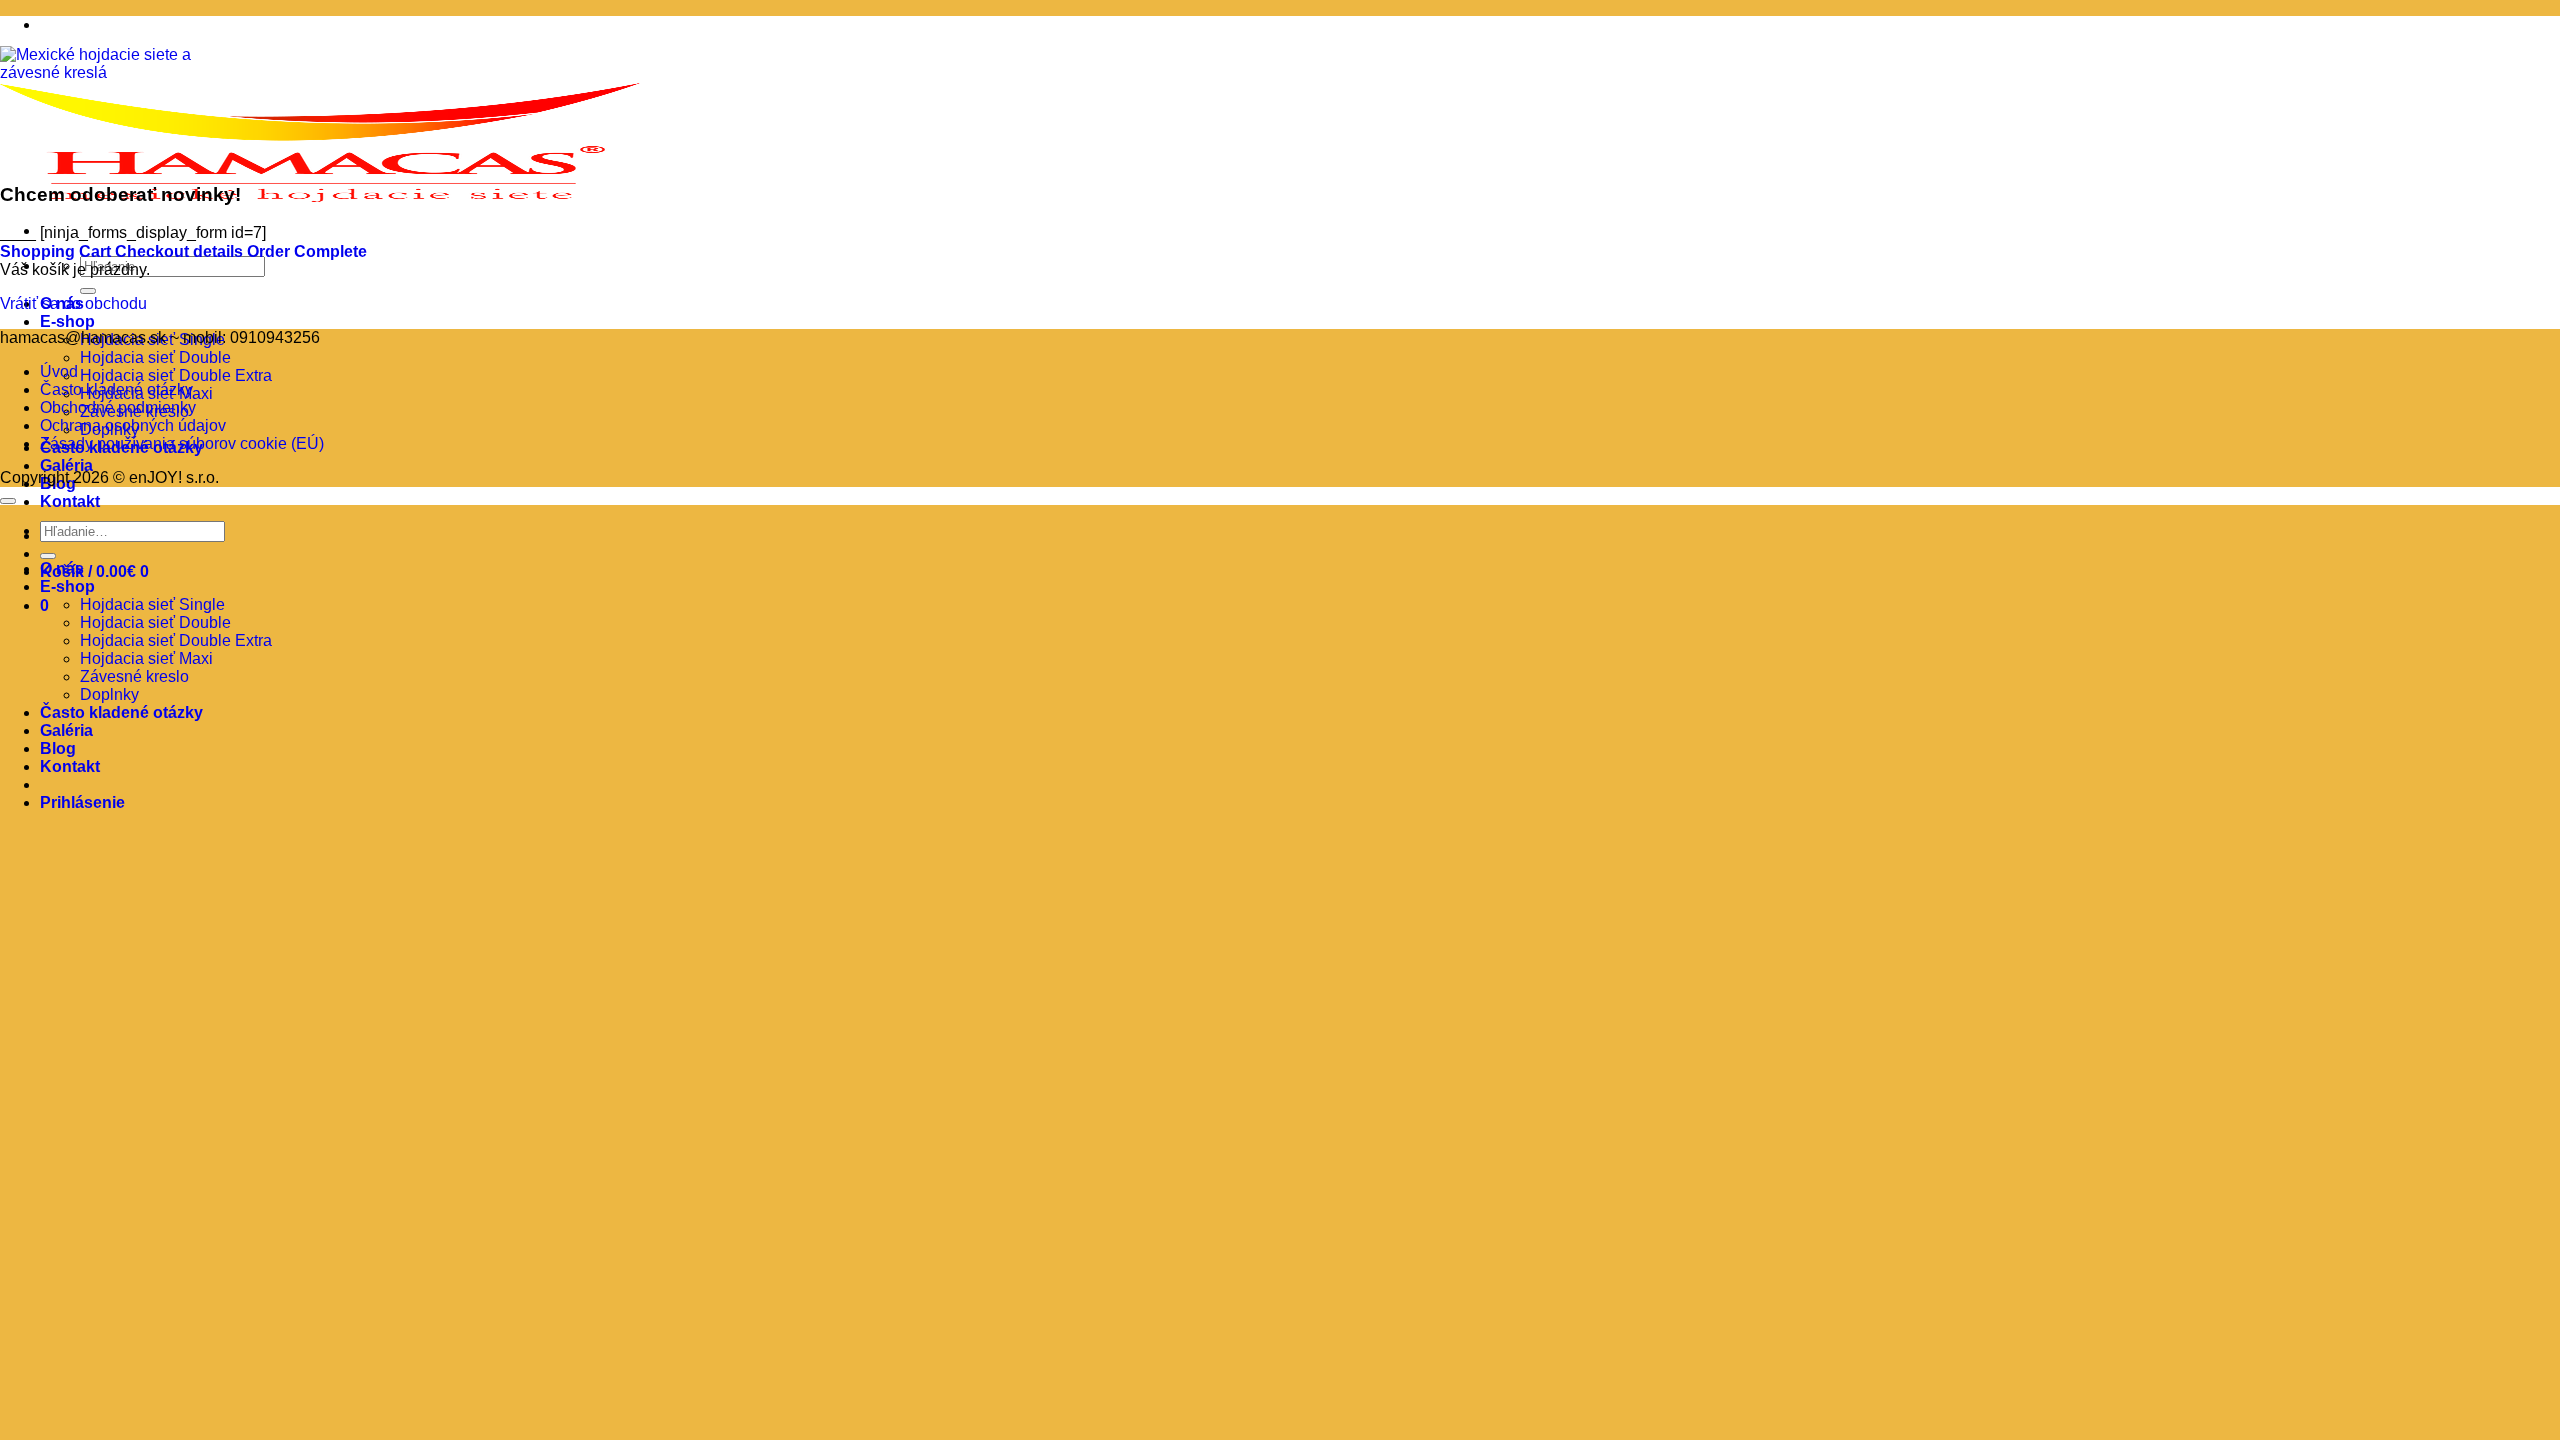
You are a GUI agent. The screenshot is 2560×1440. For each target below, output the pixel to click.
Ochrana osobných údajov (133, 425)
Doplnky (109, 694)
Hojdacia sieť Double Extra (176, 375)
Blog (58, 748)
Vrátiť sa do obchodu (73, 303)
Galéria (66, 465)
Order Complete (307, 251)
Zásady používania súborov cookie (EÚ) (182, 443)
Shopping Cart (57, 251)
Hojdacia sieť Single (152, 604)
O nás (62, 568)
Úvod (59, 371)
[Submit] (88, 291)
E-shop (67, 321)
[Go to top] (8, 501)
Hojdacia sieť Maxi (146, 658)
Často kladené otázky (116, 389)
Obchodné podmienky (118, 407)
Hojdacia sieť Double (155, 357)
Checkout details (181, 251)
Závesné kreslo (134, 676)
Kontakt (70, 501)
